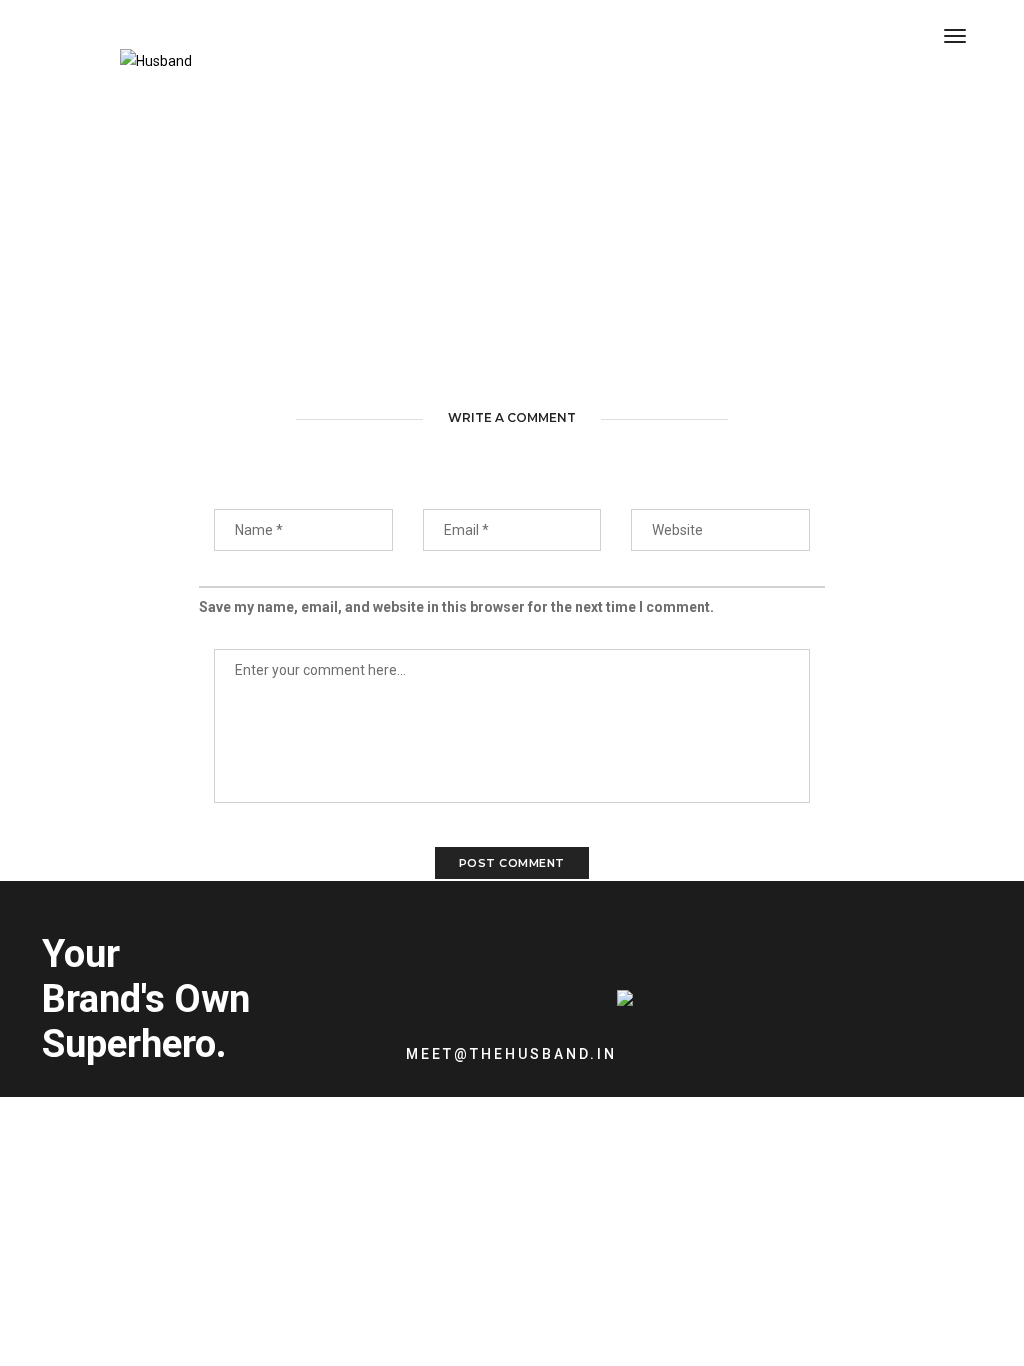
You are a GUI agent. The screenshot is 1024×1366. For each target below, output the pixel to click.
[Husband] (156, 64)
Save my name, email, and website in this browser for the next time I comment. (456, 607)
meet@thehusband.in (511, 1054)
